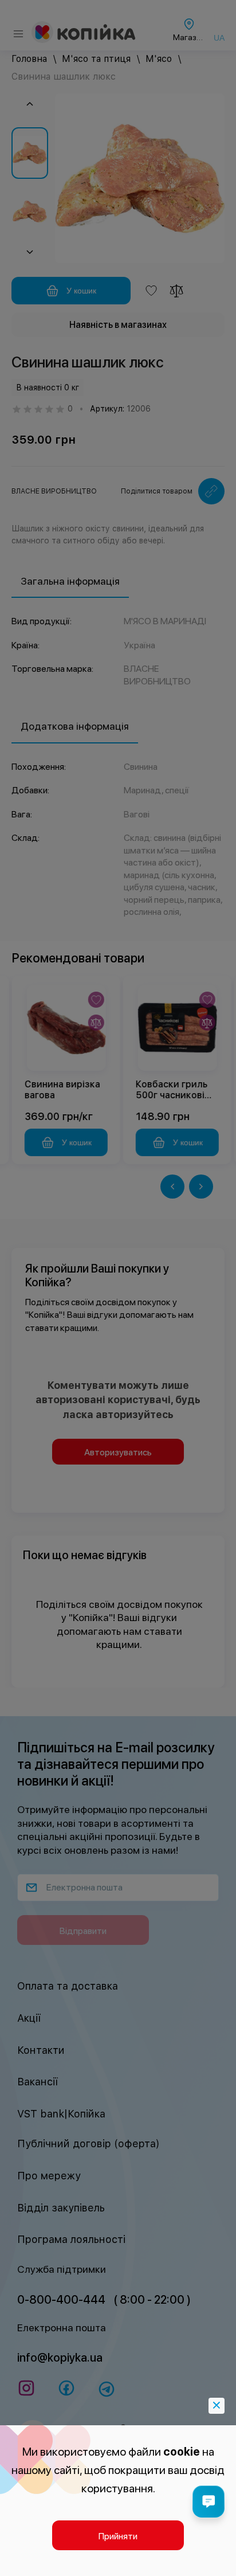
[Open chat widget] (209, 2501)
